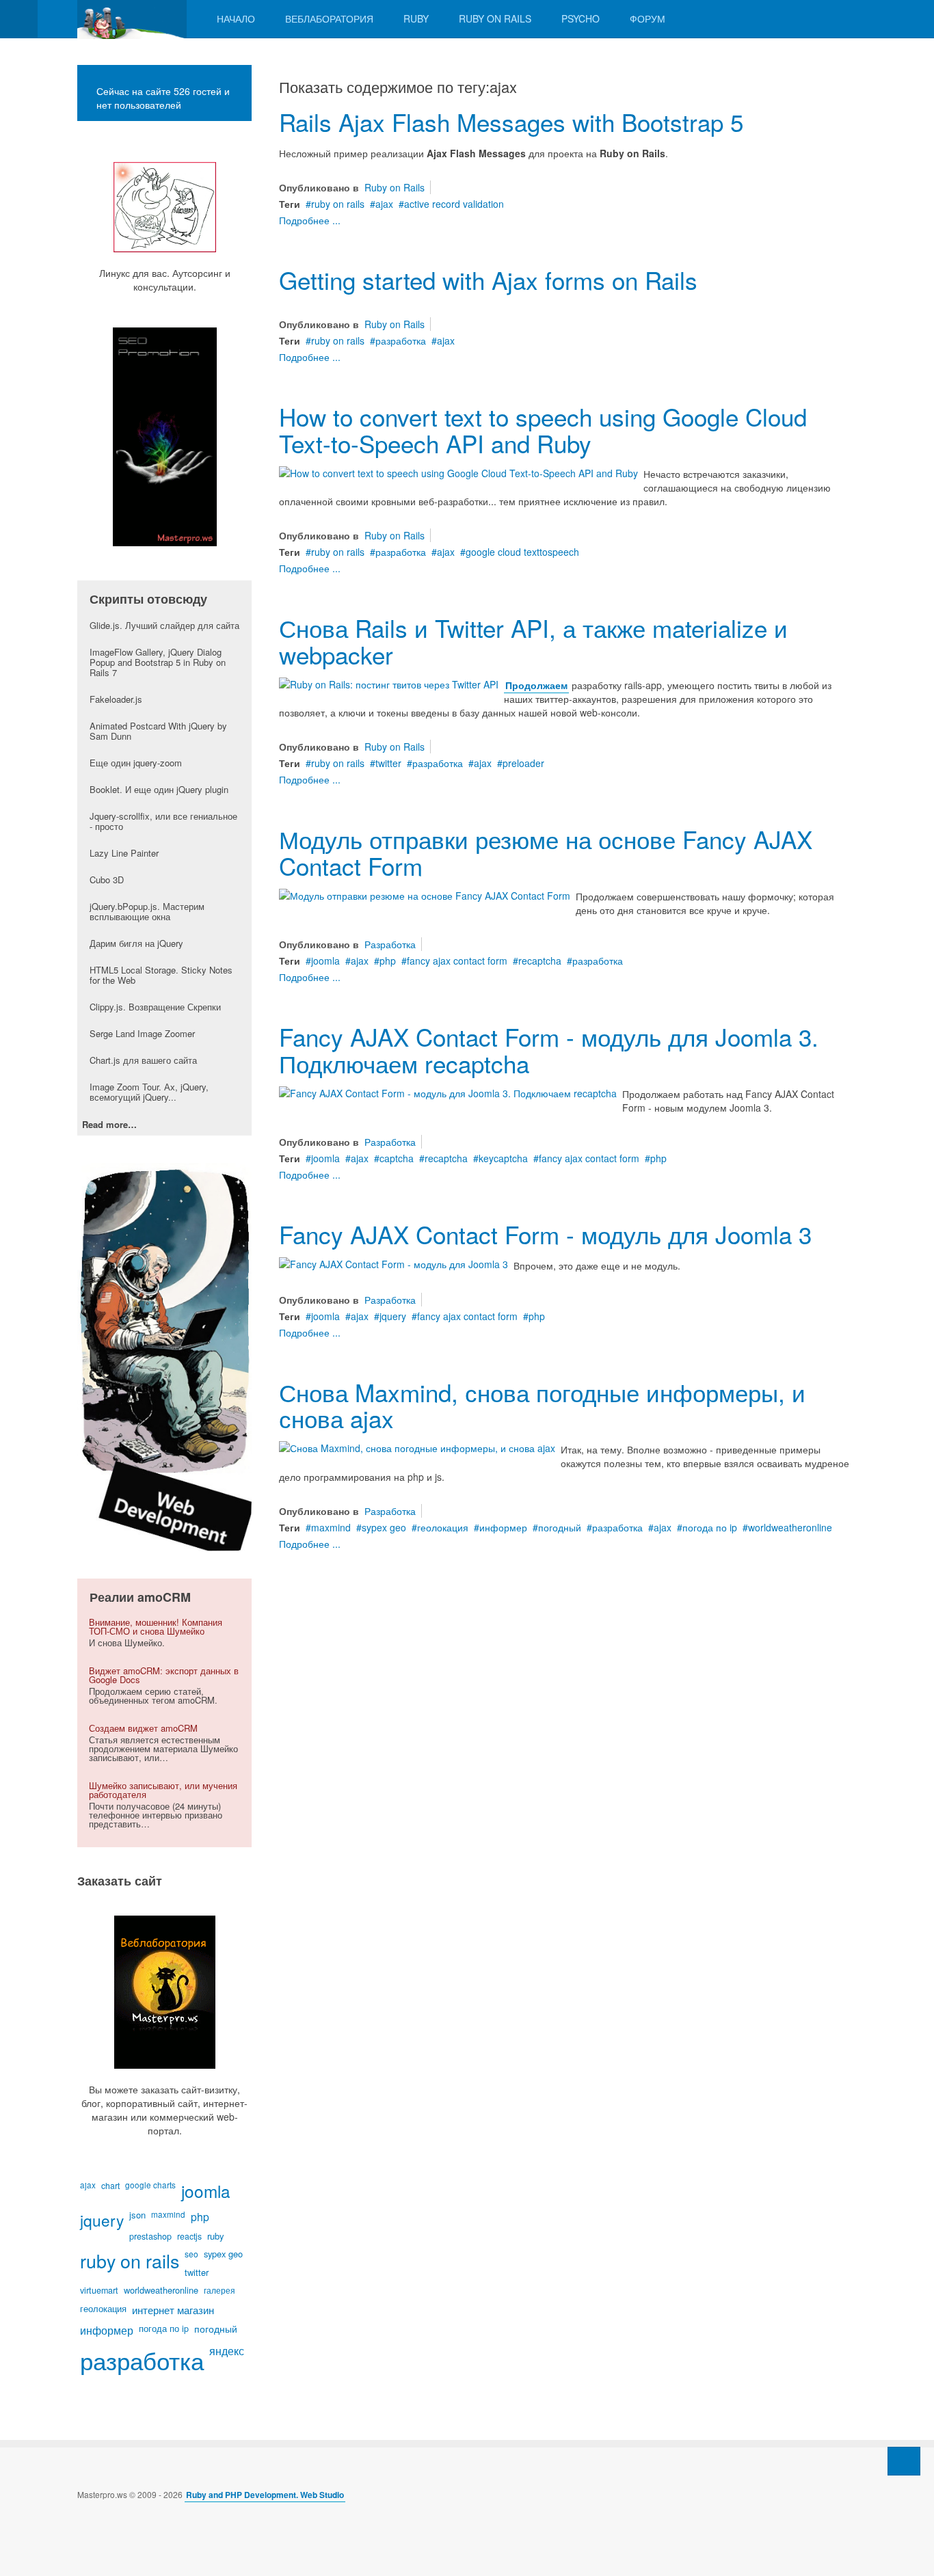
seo (191, 2254)
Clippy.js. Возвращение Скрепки (155, 1007)
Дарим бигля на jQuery (136, 943)
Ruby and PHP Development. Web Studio (265, 2495)
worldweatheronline (790, 1527)
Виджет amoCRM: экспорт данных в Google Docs (164, 1675)
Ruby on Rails (495, 18)
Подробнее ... (310, 220)
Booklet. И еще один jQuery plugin (159, 789)
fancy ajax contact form (457, 961)
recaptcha (540, 961)
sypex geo (384, 1527)
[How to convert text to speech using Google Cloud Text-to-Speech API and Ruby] (458, 471)
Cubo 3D (107, 880)
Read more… (109, 1125)
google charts (150, 2185)
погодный (560, 1527)
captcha (397, 1158)
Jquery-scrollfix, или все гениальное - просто (163, 821)
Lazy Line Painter (124, 853)
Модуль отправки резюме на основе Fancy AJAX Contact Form (546, 852)
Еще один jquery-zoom (136, 763)
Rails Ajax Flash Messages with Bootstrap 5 (511, 122)
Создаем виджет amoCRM (143, 1728)
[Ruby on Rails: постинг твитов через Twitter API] (389, 682)
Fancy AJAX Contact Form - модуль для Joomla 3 (545, 1234)
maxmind (331, 1527)
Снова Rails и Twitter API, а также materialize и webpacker (533, 641)
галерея (219, 2290)
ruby (216, 2236)
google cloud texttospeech (522, 552)
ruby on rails (338, 204)
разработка (401, 340)
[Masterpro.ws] (132, 19)
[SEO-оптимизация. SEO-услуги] (164, 437)
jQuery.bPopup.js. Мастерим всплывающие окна (147, 911)
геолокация (443, 1527)
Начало (236, 18)
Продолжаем (536, 685)
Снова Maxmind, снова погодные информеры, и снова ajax (542, 1405)
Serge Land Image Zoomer (142, 1033)
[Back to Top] (904, 2461)
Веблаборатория (329, 18)
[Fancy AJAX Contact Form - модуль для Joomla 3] (393, 1263)
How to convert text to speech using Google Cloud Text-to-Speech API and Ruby (543, 430)
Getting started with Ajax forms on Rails (488, 280)
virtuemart (99, 2290)
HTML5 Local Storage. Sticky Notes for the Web (161, 975)
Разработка (390, 944)
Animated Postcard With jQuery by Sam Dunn (158, 731)
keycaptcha (503, 1158)
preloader (523, 763)
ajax (384, 204)
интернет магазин (173, 2310)
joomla (325, 961)
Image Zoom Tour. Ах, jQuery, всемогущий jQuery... (149, 1092)
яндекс (227, 2350)
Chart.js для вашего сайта (143, 1060)
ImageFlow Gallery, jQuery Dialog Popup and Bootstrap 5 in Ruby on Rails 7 (158, 662)
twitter (388, 763)
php (388, 961)
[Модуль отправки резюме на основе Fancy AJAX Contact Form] (425, 894)
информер (503, 1527)
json (137, 2215)
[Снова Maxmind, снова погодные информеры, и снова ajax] (417, 1447)
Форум (648, 18)
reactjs (189, 2236)
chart (110, 2185)
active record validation (454, 204)
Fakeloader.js (116, 699)
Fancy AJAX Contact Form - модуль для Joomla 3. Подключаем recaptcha (549, 1050)
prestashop (150, 2236)
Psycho (581, 18)
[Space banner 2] (164, 1356)
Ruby (416, 18)
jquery (393, 1316)
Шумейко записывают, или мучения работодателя (163, 1790)
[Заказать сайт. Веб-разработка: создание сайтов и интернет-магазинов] (164, 1992)
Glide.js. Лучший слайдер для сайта (164, 625)
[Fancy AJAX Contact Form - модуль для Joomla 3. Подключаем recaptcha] (448, 1091)
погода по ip (710, 1527)
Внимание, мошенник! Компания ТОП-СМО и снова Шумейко (156, 1626)
